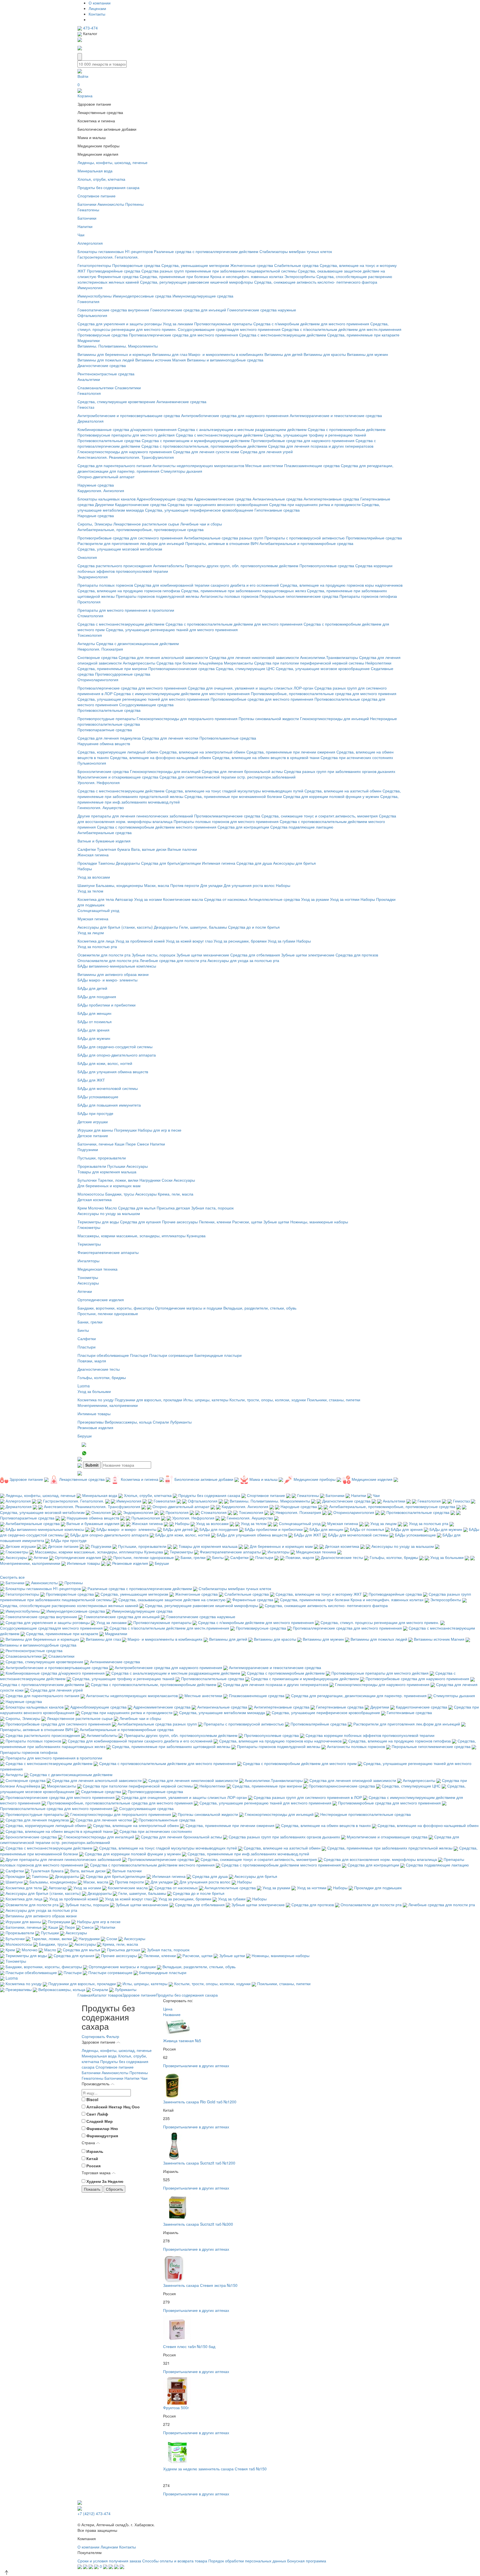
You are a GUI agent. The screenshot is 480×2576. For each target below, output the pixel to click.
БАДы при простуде (95, 1113)
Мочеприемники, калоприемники (108, 1405)
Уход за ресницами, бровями (240, 941)
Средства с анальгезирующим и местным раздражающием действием (242, 429)
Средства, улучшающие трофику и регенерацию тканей (315, 435)
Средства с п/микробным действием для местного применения (311, 324)
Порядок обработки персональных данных (247, 2561)
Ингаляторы (88, 1261)
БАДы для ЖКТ (91, 1080)
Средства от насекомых (226, 899)
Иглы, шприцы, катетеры (206, 1400)
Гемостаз (86, 407)
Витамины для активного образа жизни (113, 974)
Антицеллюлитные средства (274, 899)
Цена (168, 2009)
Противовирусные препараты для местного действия (126, 435)
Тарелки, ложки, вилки (118, 1180)
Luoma (84, 1386)
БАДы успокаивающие (98, 1097)
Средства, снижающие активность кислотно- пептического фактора (316, 282)
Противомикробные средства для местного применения (262, 699)
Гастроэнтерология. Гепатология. (108, 257)
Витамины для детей (283, 354)
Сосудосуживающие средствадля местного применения (229, 329)
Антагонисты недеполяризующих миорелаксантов (198, 465)
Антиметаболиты (168, 566)
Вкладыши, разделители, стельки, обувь (260, 1308)
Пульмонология (92, 763)
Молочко (96, 1208)
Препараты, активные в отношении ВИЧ (222, 543)
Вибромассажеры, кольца (128, 1422)
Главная (85, 1995)
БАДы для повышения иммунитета (109, 1105)
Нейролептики (378, 663)
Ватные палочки (182, 849)
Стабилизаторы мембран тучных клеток (296, 251)
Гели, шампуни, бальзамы (203, 927)
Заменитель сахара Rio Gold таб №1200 (200, 2102)
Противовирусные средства (103, 335)
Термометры (89, 1244)
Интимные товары (94, 1414)
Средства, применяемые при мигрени (112, 668)
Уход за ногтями (345, 899)
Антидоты (86, 643)
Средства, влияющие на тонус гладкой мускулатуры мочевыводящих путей (234, 791)
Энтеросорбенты (300, 276)
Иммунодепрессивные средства (142, 296)
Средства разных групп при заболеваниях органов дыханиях (340, 771)
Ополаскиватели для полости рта (108, 960)
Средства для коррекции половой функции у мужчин (331, 796)
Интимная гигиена (219, 863)
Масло (111, 1208)
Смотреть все (12, 1577)
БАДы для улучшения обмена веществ (113, 1072)
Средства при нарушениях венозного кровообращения (218, 504)
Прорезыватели (92, 1166)
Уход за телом (90, 891)
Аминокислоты (111, 204)
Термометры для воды (98, 1222)
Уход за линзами (178, 324)
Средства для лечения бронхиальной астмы (242, 771)
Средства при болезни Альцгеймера (190, 663)
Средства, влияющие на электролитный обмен (202, 752)
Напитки (85, 226)
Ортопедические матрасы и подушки (189, 1308)
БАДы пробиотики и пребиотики (107, 1005)
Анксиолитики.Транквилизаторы (329, 657)
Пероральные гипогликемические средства (299, 596)
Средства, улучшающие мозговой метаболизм (120, 549)
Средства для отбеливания (255, 955)
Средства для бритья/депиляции (171, 863)
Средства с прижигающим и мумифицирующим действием (196, 440)
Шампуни (86, 885)
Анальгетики (89, 379)
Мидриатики (89, 340)
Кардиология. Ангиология (101, 490)
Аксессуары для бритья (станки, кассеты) (115, 927)
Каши (120, 1144)
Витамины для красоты (325, 354)
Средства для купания (140, 1222)
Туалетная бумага (113, 849)
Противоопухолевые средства (327, 566)
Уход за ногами (148, 899)
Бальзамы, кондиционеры (119, 885)
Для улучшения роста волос (249, 885)
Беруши (85, 1436)
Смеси (143, 1144)
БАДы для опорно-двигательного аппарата (117, 1055)
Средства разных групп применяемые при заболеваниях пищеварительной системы (219, 271)
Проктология (89, 602)
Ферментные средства (118, 276)
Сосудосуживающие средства (146, 705)
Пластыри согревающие (171, 1355)
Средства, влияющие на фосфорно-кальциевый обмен (161, 757)
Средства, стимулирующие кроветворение (116, 401)
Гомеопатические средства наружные (262, 310)
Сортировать (93, 2036)
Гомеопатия (88, 301)
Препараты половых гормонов (105, 585)
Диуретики (104, 504)
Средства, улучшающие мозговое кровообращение (323, 668)
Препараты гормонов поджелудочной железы (157, 596)
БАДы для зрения (93, 1030)
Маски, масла (157, 885)
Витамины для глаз (170, 354)
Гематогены (88, 210)
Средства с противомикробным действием (347, 429)
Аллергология (90, 243)
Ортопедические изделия (101, 1300)
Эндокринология (93, 577)
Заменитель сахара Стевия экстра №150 (200, 2285)
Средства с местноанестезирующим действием (283, 335)
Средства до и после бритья (254, 927)
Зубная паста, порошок (212, 1208)
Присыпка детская (173, 1208)
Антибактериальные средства (105, 832)
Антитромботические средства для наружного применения (235, 415)
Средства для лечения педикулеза (109, 738)
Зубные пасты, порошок (153, 955)
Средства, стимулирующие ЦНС (245, 668)
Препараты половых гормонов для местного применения (226, 821)
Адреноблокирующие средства (165, 499)
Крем (82, 1208)
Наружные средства (96, 485)
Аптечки (85, 1291)
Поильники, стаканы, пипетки (334, 1400)
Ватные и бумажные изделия (104, 841)
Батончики (87, 204)
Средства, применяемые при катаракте (363, 335)
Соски (167, 1180)
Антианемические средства (181, 401)
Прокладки (87, 863)
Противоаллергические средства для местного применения (183, 335)
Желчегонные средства (252, 265)
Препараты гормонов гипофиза (368, 596)
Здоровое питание (139, 1995)
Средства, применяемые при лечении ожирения (291, 752)
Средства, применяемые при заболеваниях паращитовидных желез (243, 591)
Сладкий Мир (100, 2121)
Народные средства (96, 515)
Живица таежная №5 (182, 2041)
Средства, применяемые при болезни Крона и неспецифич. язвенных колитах (212, 276)
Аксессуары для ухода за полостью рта (243, 960)
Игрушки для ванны (95, 1130)
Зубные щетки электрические (308, 955)
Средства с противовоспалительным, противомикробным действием (204, 446)
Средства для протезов (357, 955)
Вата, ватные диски (149, 849)
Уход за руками (315, 899)
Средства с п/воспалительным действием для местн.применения (342, 329)
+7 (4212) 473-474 (94, 2513)
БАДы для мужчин (94, 1038)
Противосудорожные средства (123, 674)
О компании (100, 3)
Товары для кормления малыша (107, 1172)
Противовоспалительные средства (109, 440)
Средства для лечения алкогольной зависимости (163, 657)
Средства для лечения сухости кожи (206, 452)
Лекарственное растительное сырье (146, 524)
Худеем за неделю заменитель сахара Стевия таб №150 (215, 2469)
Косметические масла (183, 899)
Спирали (161, 1422)
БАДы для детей (92, 988)
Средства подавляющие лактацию (302, 827)
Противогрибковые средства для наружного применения (303, 440)
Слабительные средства (296, 265)
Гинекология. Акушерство (101, 807)
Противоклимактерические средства (227, 816)
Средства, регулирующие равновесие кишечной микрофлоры (197, 282)
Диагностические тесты (99, 1369)
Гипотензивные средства (277, 510)
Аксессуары (137, 1166)
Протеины (134, 204)
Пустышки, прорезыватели (102, 1158)
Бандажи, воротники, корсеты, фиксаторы (116, 1308)
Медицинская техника (97, 1269)
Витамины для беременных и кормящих (114, 354)
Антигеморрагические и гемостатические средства (336, 415)
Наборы (85, 869)
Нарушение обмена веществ (104, 743)
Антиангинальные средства (277, 499)
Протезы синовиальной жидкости (269, 718)
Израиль (95, 2151)
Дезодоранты (128, 863)
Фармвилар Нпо (102, 2128)
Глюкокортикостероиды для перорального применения (187, 718)
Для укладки (211, 885)
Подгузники (88, 1149)
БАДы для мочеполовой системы (108, 1088)
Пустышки (116, 1166)
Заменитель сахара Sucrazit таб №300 (198, 2224)
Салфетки (87, 849)
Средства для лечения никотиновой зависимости (254, 657)
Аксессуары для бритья (294, 863)
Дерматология (91, 421)
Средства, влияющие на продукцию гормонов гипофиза (129, 591)
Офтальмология (92, 315)
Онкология (87, 557)
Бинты (83, 1330)
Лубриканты (181, 1422)
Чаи (81, 235)
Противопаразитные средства (105, 730)
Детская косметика (95, 1199)
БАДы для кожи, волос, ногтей (105, 1063)
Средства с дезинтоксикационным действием (137, 643)
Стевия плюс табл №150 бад (189, 2346)
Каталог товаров (107, 1995)
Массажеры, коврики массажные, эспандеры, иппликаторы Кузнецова (142, 1236)
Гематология (89, 393)
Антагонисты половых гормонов (229, 596)
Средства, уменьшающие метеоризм (195, 265)
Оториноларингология (98, 680)
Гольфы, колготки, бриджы (102, 1377)
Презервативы (91, 1422)
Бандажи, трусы (120, 1194)
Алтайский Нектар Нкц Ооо (113, 2107)
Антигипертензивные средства (331, 499)
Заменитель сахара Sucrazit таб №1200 (199, 2163)
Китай (92, 2158)
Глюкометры (89, 1227)
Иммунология (90, 287)
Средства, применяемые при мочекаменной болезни (233, 796)
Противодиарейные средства (114, 271)
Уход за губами (282, 941)
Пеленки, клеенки (215, 1222)
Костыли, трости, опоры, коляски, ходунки (268, 1400)
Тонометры (88, 1277)
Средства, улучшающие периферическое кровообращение (199, 510)
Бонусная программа (307, 2561)
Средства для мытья (137, 1208)
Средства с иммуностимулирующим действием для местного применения (182, 693)
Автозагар (124, 899)
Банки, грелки (90, 1322)
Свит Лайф (97, 2114)
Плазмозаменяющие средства (312, 465)
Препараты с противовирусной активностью (305, 538)
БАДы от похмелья (95, 1022)
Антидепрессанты (139, 663)
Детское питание (93, 1135)
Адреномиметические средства (223, 499)
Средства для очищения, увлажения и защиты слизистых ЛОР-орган (251, 688)
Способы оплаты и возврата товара (175, 2561)
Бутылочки (87, 1180)
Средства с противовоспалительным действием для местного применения (234, 624)
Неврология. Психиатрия (100, 649)
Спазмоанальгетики (96, 388)
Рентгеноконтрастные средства (106, 374)
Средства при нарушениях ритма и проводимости (315, 504)
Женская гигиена (93, 855)
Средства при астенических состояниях (357, 757)
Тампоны (106, 863)
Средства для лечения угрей (267, 452)
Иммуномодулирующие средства (203, 296)
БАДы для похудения (97, 996)
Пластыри (87, 1347)
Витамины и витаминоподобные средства (225, 360)
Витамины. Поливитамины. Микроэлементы (118, 346)
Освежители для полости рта (104, 955)
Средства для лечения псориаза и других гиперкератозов (321, 446)
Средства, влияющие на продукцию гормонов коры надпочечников (341, 585)
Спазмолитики (128, 388)
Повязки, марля (92, 1361)
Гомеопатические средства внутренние (113, 310)
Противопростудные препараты (107, 718)
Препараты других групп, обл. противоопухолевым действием (242, 566)
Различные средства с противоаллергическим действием (206, 251)
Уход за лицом (91, 933)
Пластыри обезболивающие (103, 1355)
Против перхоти (185, 885)
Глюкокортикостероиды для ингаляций (165, 771)
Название (172, 2014)
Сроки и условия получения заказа (109, 2561)
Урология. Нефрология (99, 782)
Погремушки (125, 1130)
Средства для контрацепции (243, 827)
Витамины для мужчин (367, 354)
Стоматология (90, 616)
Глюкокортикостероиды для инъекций (334, 718)
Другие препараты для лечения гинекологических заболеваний (135, 816)
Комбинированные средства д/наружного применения (127, 429)
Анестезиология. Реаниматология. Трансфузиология (126, 457)
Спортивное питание (97, 196)
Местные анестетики (264, 465)
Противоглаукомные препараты (223, 324)
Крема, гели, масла (176, 1194)
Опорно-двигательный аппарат (106, 477)
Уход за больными (94, 1391)
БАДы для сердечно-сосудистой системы (115, 1047)
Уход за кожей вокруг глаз (189, 941)
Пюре (131, 1144)
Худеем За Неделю (105, 2181)
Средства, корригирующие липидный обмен (118, 752)
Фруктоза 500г (176, 2408)
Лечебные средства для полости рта (173, 960)
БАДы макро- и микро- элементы (107, 980)
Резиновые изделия (95, 1427)
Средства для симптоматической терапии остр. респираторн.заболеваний (227, 777)
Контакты (97, 14)
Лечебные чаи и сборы (201, 524)
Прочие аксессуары (180, 1222)
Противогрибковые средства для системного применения (130, 538)
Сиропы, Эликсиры (95, 524)
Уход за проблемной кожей (140, 941)
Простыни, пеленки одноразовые (108, 1313)
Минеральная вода (95, 171)
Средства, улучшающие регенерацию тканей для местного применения (172, 629)
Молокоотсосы (91, 1194)
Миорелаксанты (238, 663)
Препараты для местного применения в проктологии (126, 610)
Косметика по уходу (96, 1400)
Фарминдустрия (102, 2136)
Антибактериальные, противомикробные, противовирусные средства (141, 529)
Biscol (92, 2099)
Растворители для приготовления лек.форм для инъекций (131, 543)
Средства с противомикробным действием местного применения (157, 827)
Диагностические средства (102, 365)
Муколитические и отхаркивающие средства (118, 777)
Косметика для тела (96, 899)
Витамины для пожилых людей (106, 360)
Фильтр (113, 2036)
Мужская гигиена (93, 919)
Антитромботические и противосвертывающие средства (129, 415)
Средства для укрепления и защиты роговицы (120, 324)
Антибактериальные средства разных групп (224, 538)
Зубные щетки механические (203, 955)
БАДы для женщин (94, 1013)
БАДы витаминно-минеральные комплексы (117, 966)
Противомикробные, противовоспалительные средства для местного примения (324, 693)
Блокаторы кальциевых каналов (107, 499)
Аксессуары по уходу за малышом (109, 1213)
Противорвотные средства (136, 265)
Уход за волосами (94, 877)
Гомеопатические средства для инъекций (188, 310)
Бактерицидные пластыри (218, 1355)
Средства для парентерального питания (114, 465)
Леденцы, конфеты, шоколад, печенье (112, 162)
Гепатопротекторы (94, 265)
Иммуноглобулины (95, 296)
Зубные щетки (276, 1222)
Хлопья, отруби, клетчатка (101, 179)
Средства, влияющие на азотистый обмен (343, 791)
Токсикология (90, 635)
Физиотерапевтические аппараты (108, 1252)
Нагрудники (150, 1180)
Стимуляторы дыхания (181, 471)
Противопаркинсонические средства (182, 668)
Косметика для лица (96, 941)
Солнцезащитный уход (98, 910)
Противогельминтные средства (228, 738)
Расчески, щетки (247, 1222)
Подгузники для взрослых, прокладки (148, 1400)
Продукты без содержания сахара (108, 187)
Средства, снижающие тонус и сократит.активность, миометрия (320, 816)
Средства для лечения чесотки (170, 738)
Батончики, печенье (96, 1144)
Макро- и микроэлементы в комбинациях (226, 354)
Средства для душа (254, 863)
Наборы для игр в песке (160, 1130)
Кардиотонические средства (141, 504)
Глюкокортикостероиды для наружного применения (125, 452)
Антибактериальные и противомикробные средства (306, 543)
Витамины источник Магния (161, 360)
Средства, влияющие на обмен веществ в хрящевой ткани (266, 757)
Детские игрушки (93, 1122)
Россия (93, 2166)
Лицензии (97, 8)
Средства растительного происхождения (115, 566)
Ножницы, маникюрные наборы (319, 1222)
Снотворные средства (97, 657)
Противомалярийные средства (374, 538)
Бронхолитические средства (103, 771)
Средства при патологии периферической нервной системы (309, 663)
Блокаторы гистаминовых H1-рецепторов (115, 251)
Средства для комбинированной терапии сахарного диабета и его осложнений (207, 585)
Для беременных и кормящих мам (109, 1186)
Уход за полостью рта (97, 946)
